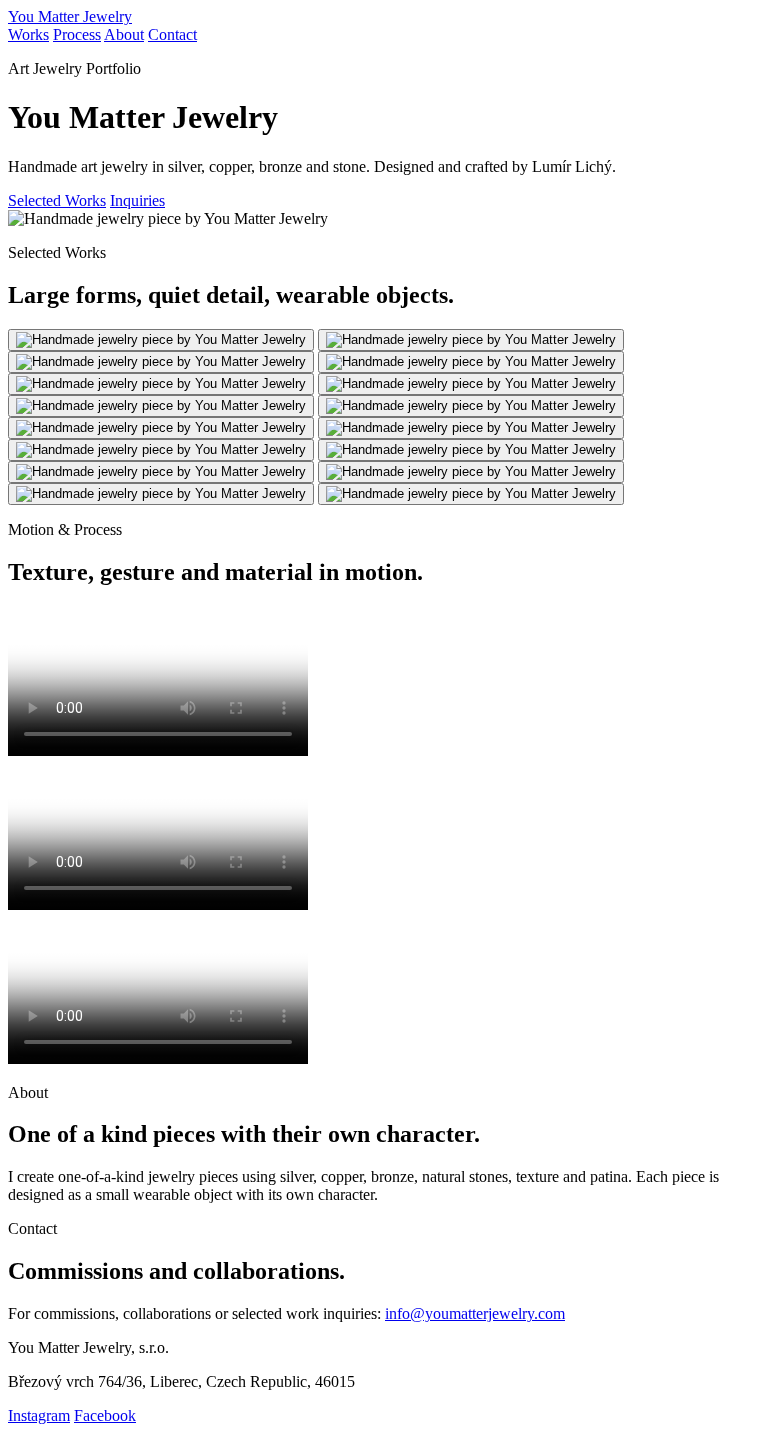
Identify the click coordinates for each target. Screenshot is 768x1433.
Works (28, 34)
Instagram (39, 1415)
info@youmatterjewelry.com (475, 1313)
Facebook (105, 1415)
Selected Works (57, 200)
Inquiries (137, 200)
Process (77, 34)
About (124, 34)
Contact (172, 34)
